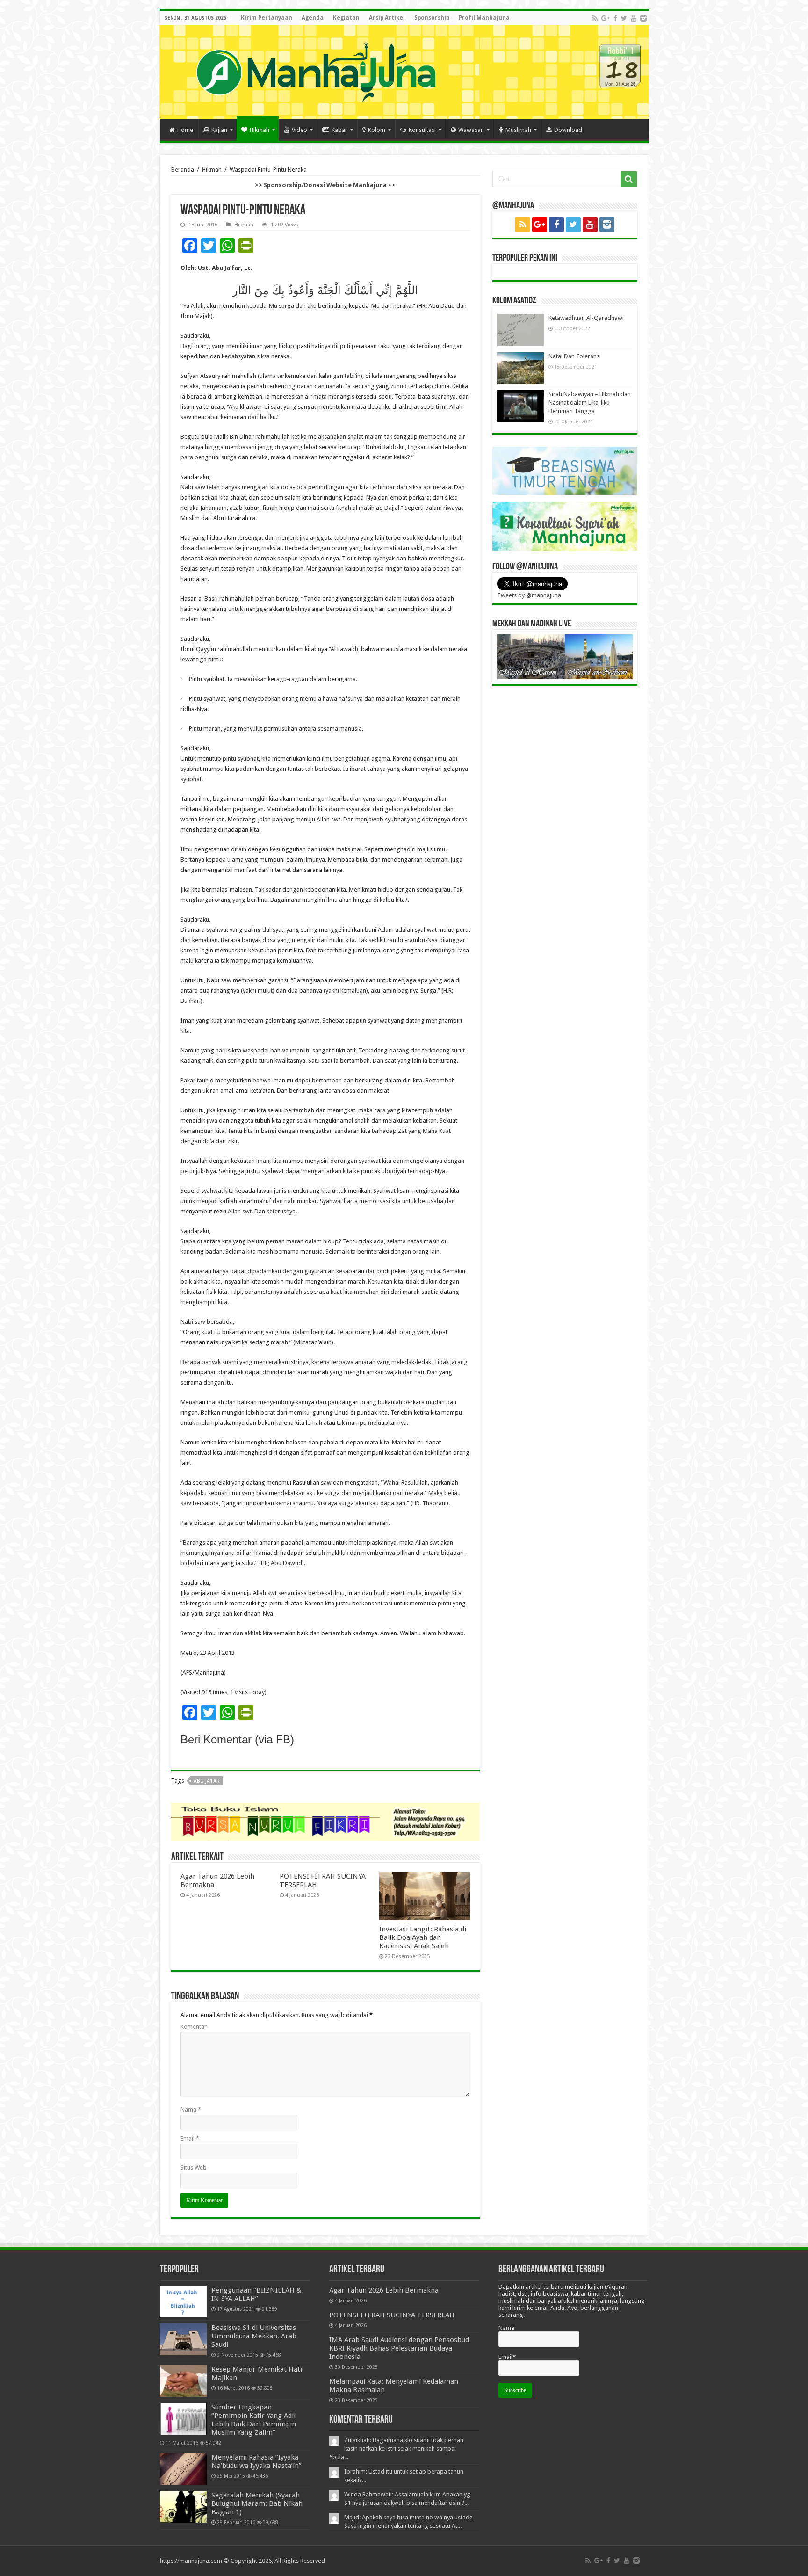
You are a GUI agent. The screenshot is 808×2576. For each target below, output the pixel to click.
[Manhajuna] (316, 70)
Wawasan (471, 130)
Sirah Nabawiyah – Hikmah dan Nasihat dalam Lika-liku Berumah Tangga (590, 403)
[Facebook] (615, 18)
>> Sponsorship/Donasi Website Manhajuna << (325, 185)
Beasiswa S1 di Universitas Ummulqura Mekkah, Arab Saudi (254, 2336)
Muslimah (518, 130)
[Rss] (595, 18)
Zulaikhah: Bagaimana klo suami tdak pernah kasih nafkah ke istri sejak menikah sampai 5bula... (396, 2449)
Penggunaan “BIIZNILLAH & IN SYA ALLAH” (256, 2294)
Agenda (313, 18)
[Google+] (606, 18)
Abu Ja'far (207, 1781)
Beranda (183, 170)
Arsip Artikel (387, 18)
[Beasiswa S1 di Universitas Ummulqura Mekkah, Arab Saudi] (183, 2339)
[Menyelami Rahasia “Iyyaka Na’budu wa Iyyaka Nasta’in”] (183, 2469)
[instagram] (643, 18)
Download (568, 130)
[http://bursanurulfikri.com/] (325, 1821)
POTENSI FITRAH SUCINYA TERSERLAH (392, 2315)
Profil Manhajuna (484, 18)
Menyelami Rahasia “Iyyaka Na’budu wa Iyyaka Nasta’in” (256, 2461)
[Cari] (629, 179)
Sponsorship (432, 18)
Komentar (194, 2027)
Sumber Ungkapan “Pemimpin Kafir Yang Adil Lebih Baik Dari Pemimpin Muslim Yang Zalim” (254, 2420)
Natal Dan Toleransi (575, 356)
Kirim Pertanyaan (267, 18)
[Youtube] (634, 18)
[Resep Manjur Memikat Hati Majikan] (183, 2381)
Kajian (219, 130)
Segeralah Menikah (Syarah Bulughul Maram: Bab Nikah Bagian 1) (257, 2503)
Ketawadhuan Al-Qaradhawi (586, 318)
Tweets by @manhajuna (529, 595)
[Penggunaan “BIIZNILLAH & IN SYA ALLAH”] (183, 2302)
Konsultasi (422, 130)
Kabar (339, 130)
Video (299, 130)
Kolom (377, 130)
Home (185, 130)
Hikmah (260, 130)
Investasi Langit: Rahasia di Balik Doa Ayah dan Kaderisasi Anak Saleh (423, 1937)
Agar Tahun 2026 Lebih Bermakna (384, 2290)
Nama (191, 2109)
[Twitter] (624, 18)
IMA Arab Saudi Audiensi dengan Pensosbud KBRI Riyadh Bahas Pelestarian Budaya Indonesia (399, 2348)
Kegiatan (346, 18)
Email (190, 2138)
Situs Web (194, 2167)
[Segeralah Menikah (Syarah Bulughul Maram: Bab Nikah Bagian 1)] (183, 2507)
